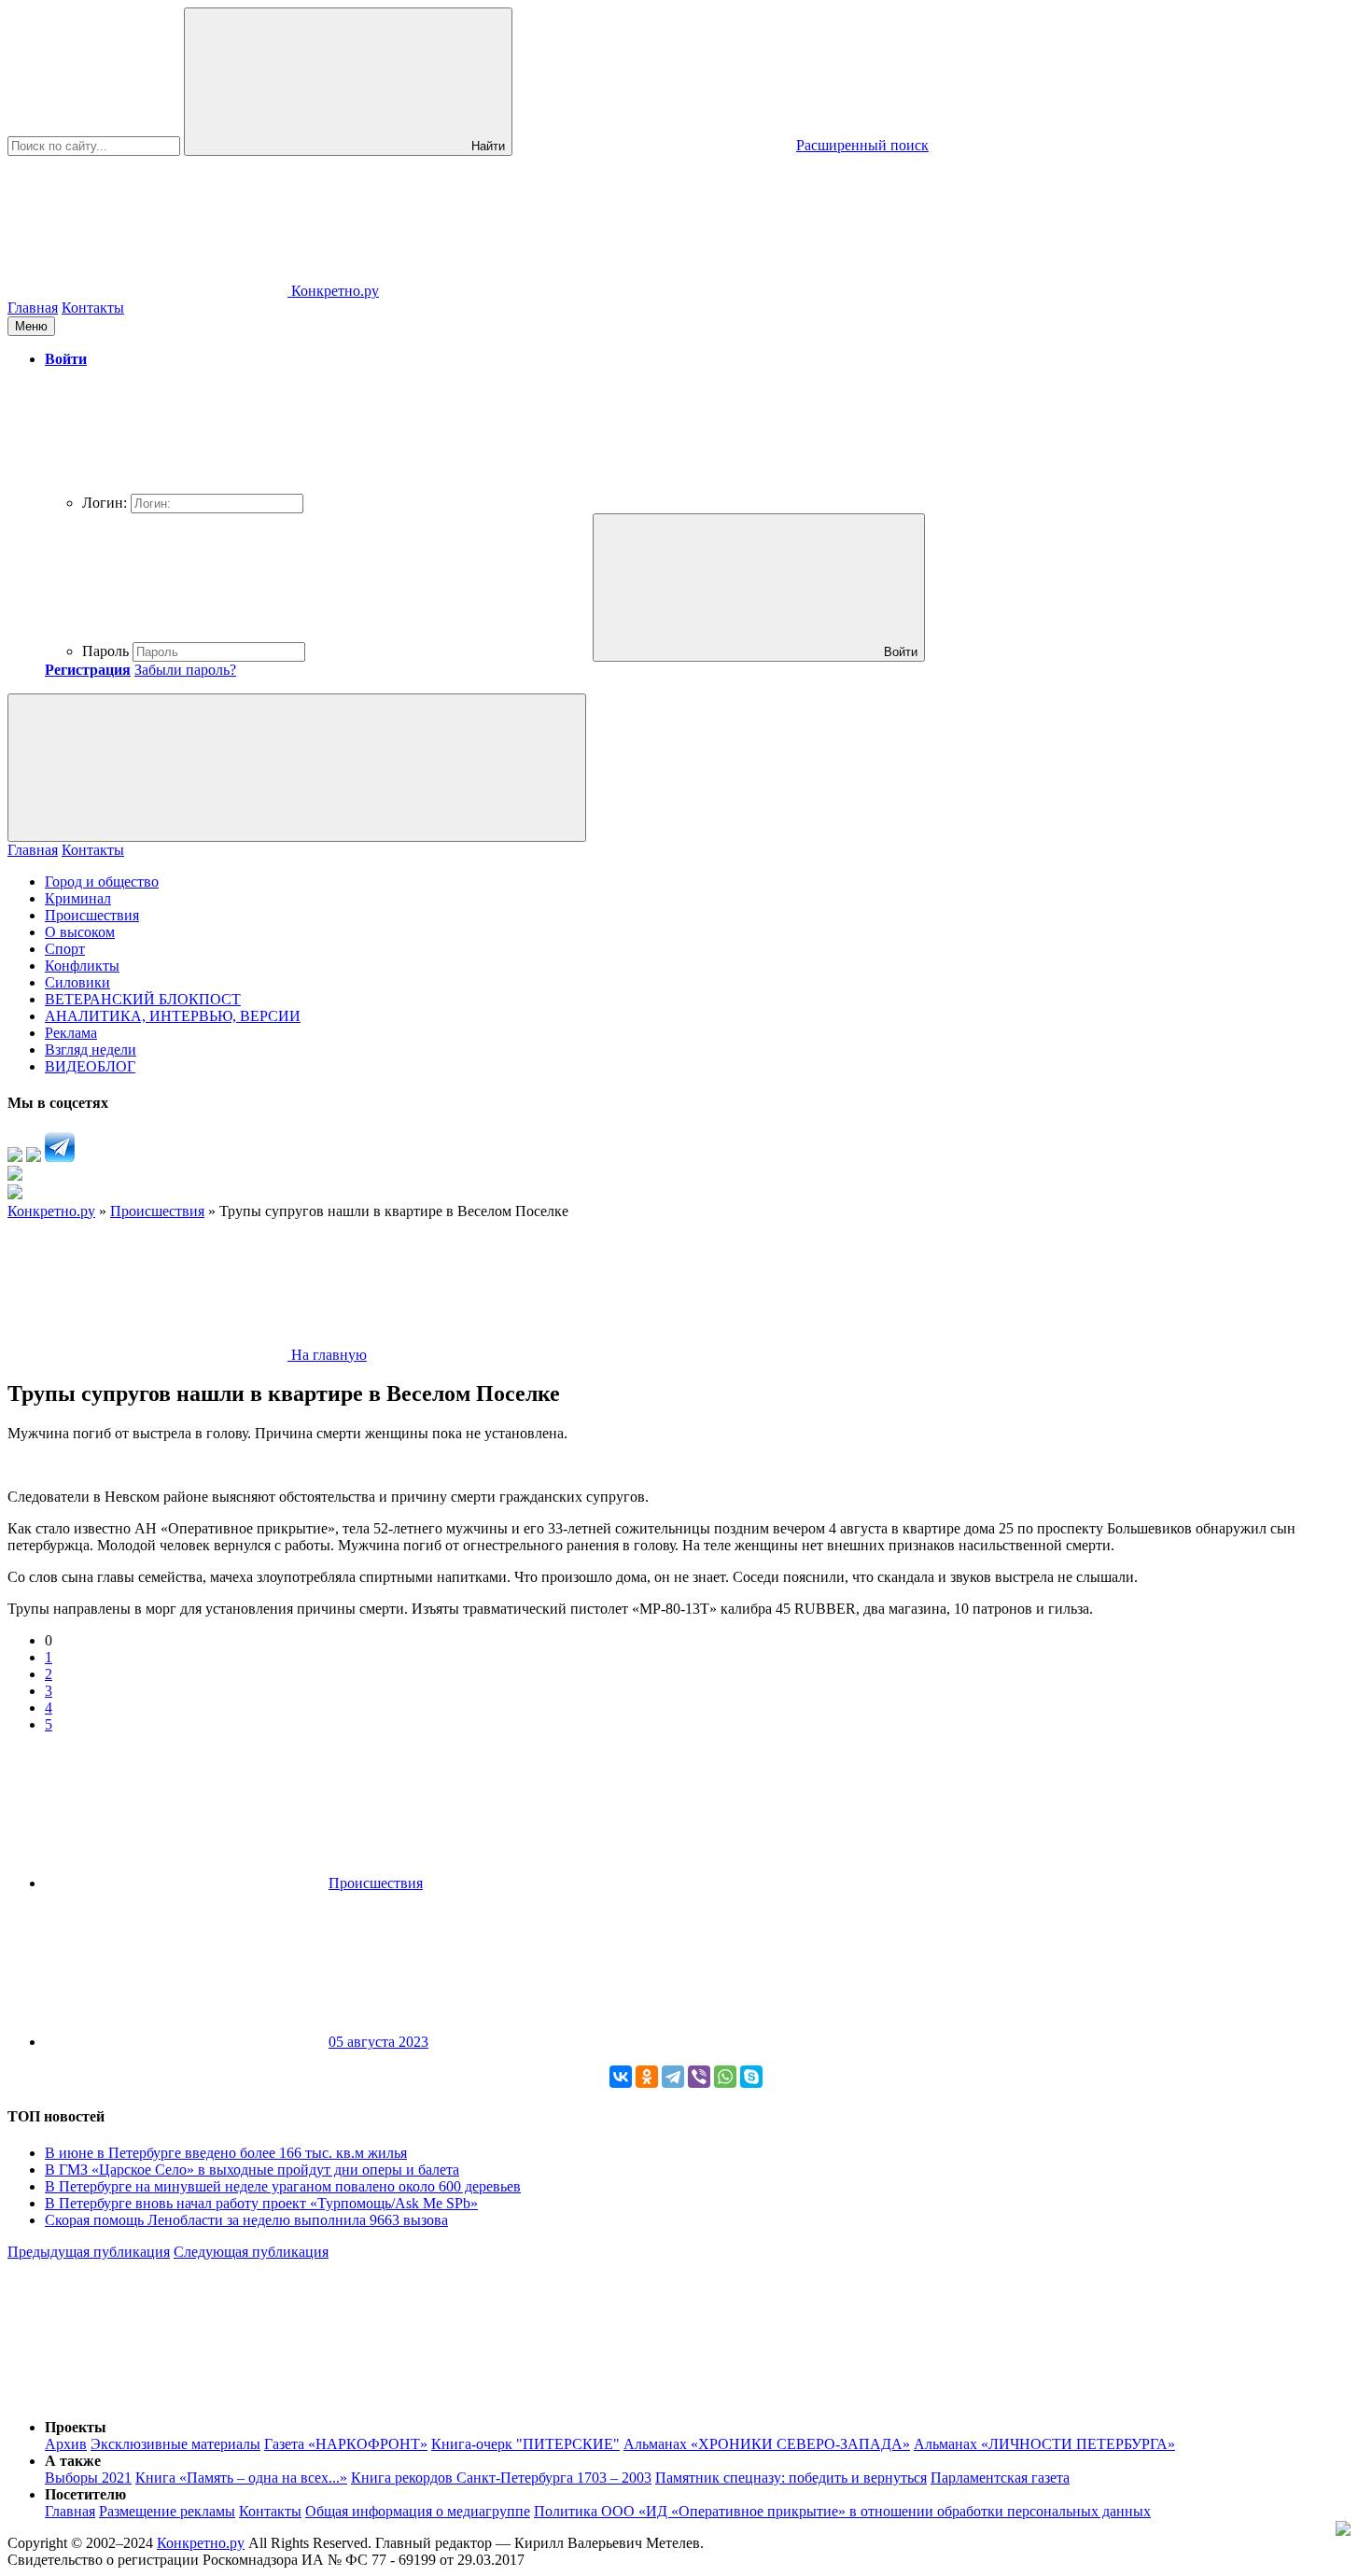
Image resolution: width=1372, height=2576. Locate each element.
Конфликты (82, 966)
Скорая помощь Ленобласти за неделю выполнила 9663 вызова (246, 2220)
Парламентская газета (1000, 2478)
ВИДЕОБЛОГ (90, 1066)
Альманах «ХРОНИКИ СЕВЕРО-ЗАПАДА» (767, 2444)
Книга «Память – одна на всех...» (241, 2478)
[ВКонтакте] (621, 2077)
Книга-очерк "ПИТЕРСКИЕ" (525, 2444)
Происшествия (92, 915)
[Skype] (751, 2077)
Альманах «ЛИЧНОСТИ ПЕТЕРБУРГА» (1044, 2444)
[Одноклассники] (647, 2077)
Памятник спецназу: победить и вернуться (791, 2478)
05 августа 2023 (378, 2042)
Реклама (71, 1033)
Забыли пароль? (185, 670)
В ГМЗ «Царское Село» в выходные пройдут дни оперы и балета (252, 2170)
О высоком (80, 932)
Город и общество (102, 882)
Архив (66, 2444)
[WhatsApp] (725, 2077)
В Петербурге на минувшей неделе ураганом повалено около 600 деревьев (283, 2186)
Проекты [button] (76, 2427)
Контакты (93, 308)
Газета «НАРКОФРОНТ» (346, 2444)
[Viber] (699, 2077)
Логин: (105, 503)
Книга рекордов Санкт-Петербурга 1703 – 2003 (501, 2478)
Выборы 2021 (88, 2478)
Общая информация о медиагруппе (418, 2511)
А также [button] (73, 2461)
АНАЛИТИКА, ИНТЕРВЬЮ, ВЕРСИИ (173, 1016)
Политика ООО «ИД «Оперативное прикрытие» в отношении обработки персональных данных (842, 2511)
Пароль (105, 651)
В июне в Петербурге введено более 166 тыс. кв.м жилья (226, 2153)
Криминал (78, 898)
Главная (33, 308)
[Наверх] (147, 2395)
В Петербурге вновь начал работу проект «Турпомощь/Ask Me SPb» (261, 2203)
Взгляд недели (91, 1050)
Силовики (77, 982)
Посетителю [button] (85, 2494)
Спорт (65, 949)
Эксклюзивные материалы (175, 2444)
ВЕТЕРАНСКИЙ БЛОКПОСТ (143, 999)
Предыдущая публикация (89, 2252)
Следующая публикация (251, 2252)
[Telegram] (673, 2077)
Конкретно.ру (201, 2543)
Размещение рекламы (167, 2511)
